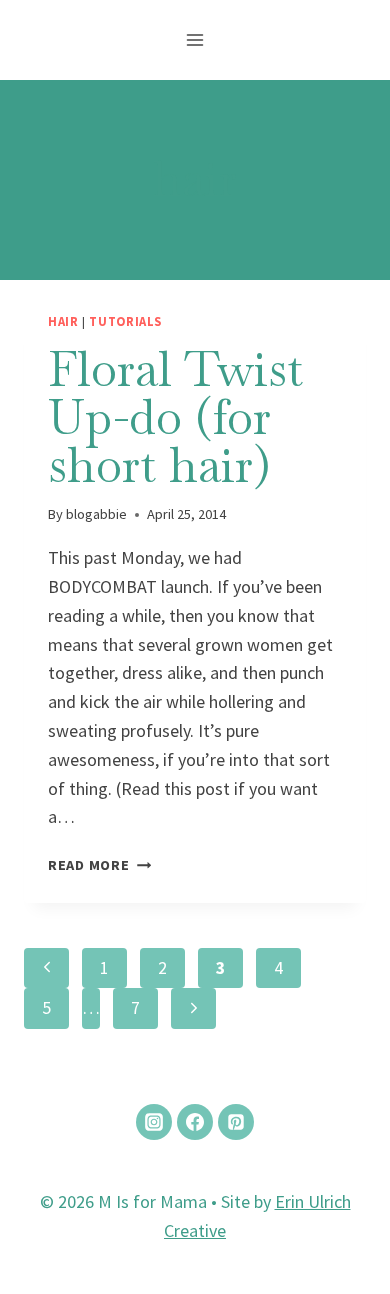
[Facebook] (195, 1122)
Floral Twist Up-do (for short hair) (175, 417)
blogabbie (96, 514)
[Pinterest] (236, 1122)
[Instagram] (154, 1122)
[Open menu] (195, 39)
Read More (99, 865)
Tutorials (125, 321)
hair (63, 321)
